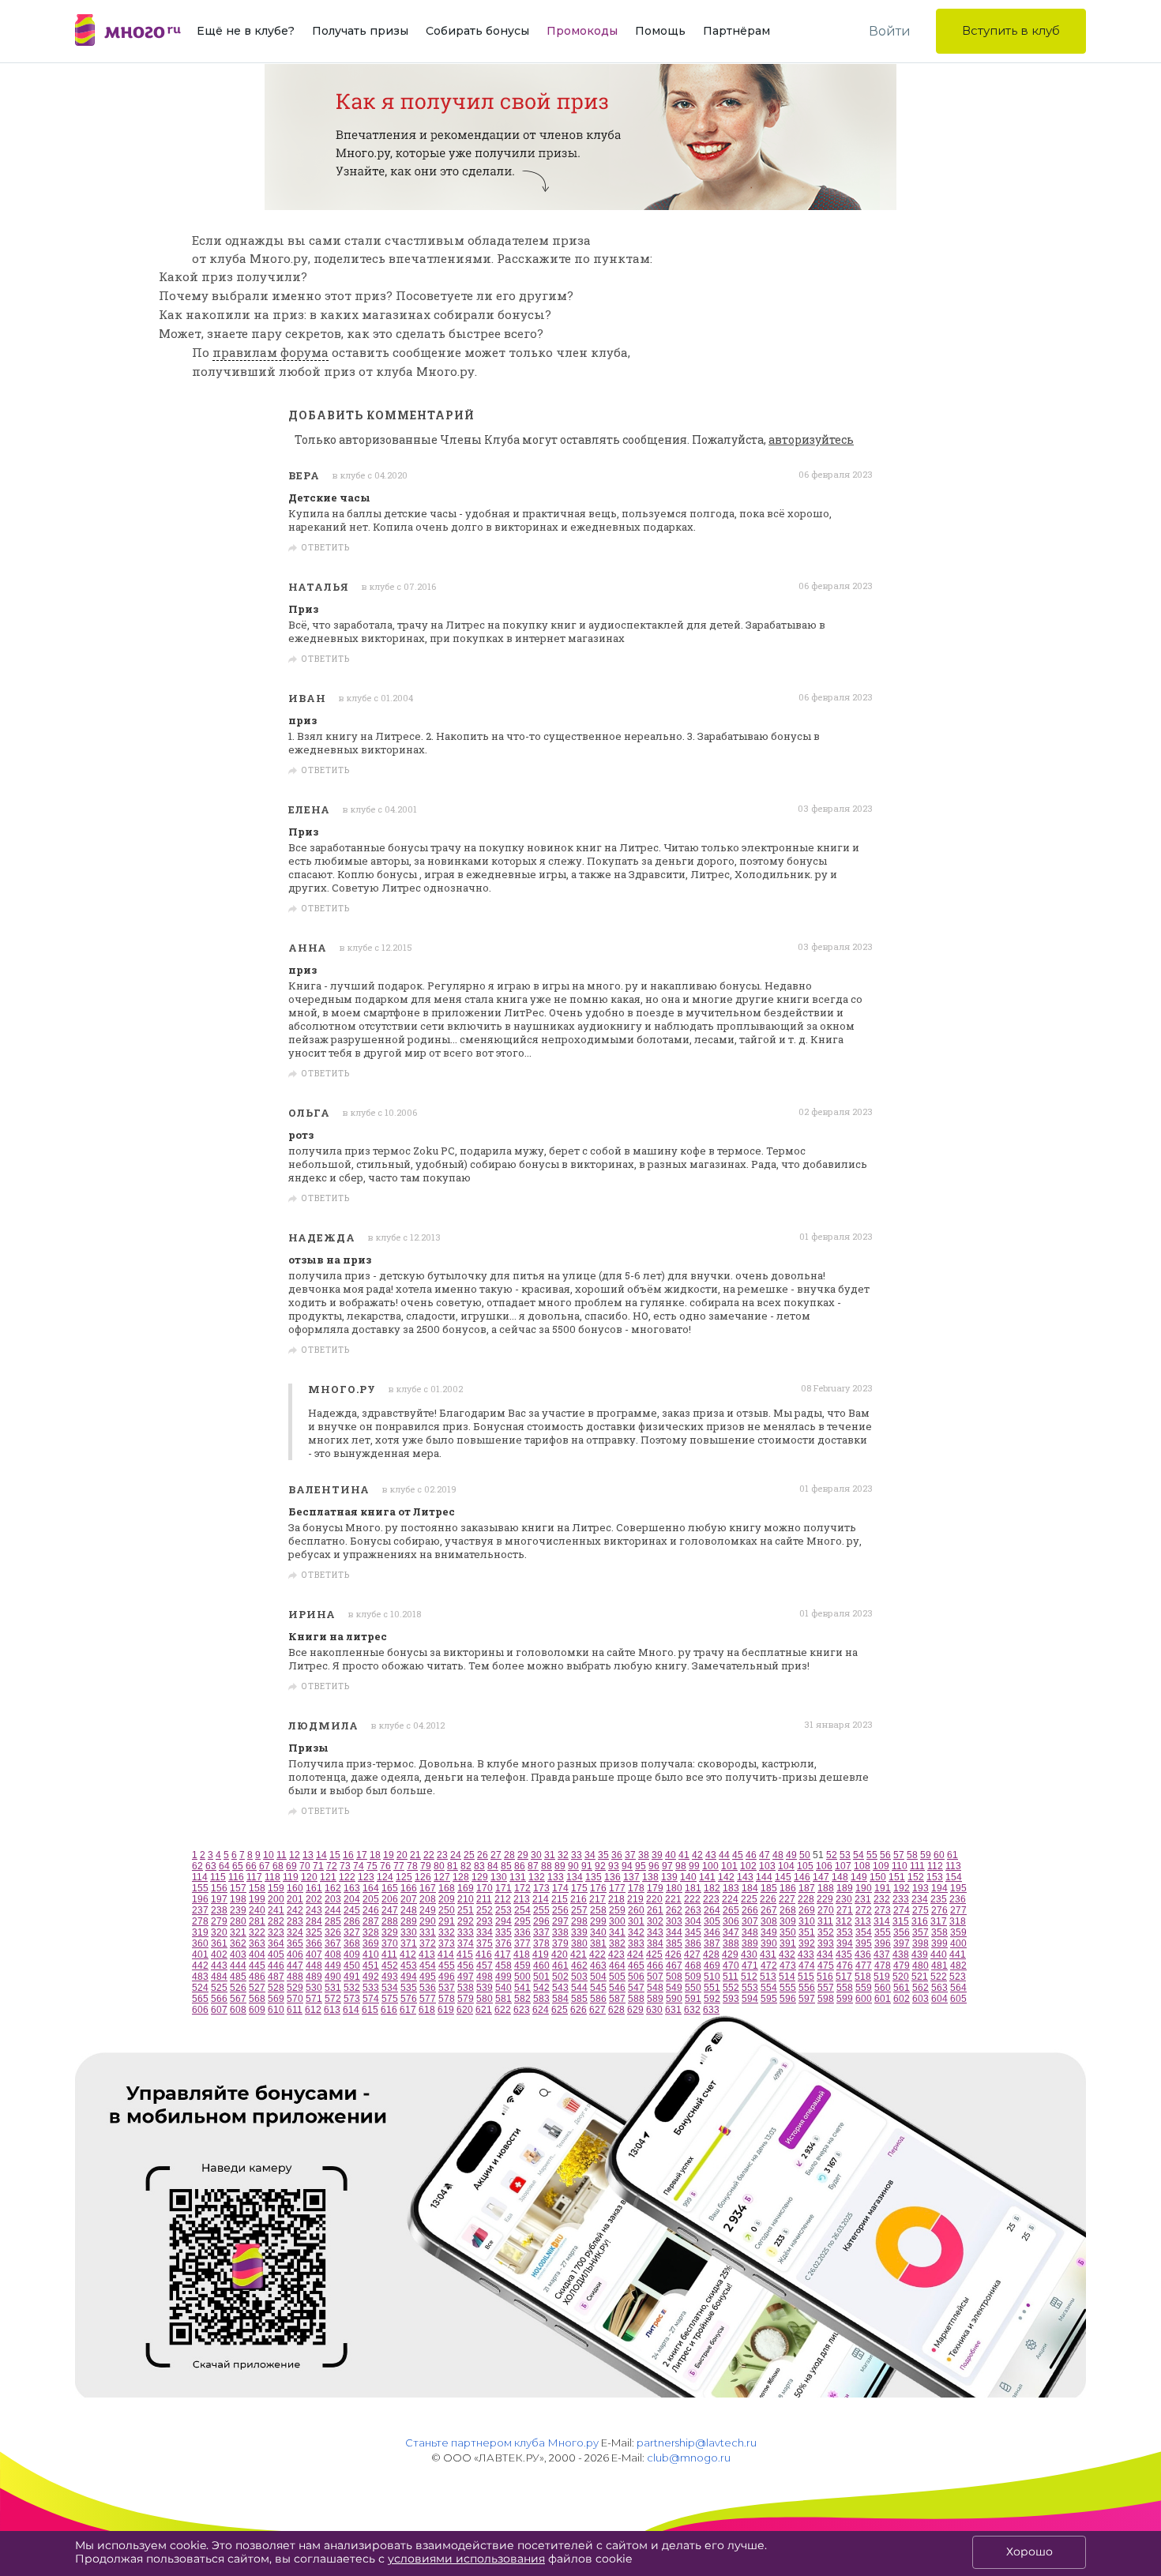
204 (352, 1899)
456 (466, 1966)
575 (390, 1999)
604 (939, 1999)
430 (749, 1955)
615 (370, 2010)
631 (673, 2010)
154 (954, 1877)
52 (832, 1855)
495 (428, 1977)
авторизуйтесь (811, 439)
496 (447, 1977)
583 (541, 1999)
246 (371, 1910)
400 (958, 1943)
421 (579, 1955)
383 (636, 1943)
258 (598, 1910)
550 (693, 1988)
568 (257, 1999)
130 (499, 1877)
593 (731, 1999)
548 (655, 1988)
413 (427, 1955)
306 (731, 1921)
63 (211, 1866)
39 (657, 1855)
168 (447, 1888)
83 (479, 1866)
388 (731, 1943)
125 (404, 1877)
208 (428, 1899)
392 (807, 1943)
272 (864, 1910)
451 (371, 1966)
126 (423, 1877)
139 (669, 1877)
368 (352, 1943)
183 (731, 1888)
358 (939, 1932)
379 (560, 1943)
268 (788, 1910)
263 (693, 1910)
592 (712, 1999)
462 (579, 1966)
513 (768, 1977)
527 (257, 1988)
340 (598, 1932)
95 (641, 1866)
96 (654, 1866)
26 (483, 1855)
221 (673, 1899)
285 (333, 1921)
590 (674, 1999)
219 (635, 1899)
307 (750, 1921)
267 (769, 1910)
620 (465, 2010)
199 (257, 1899)
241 (276, 1910)
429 (730, 1955)
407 (314, 1955)
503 (579, 1977)
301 (636, 1921)
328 (371, 1932)
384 (655, 1943)
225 (749, 1899)
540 (503, 1988)
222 (692, 1899)
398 (921, 1943)
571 (314, 1999)
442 (200, 1966)
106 (824, 1866)
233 (901, 1899)
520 (901, 1977)
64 (224, 1866)
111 (917, 1866)
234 (920, 1899)
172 (522, 1888)
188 (826, 1888)
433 (806, 1955)
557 (826, 1988)
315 (901, 1921)
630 (654, 2010)
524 (200, 1988)
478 (883, 1966)
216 (579, 1899)
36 (617, 1855)
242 (295, 1910)
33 (577, 1855)
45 (738, 1855)
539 (485, 1988)
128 (461, 1877)
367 (333, 1943)
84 (493, 1866)
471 (750, 1966)
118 (272, 1877)
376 (503, 1943)
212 (503, 1899)
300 (617, 1921)
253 (503, 1910)
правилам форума (271, 352)
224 (730, 1899)
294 (503, 1921)
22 (429, 1855)
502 (560, 1977)
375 (485, 1943)
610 (276, 2010)
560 (883, 1988)
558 (845, 1988)
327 (352, 1932)
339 (579, 1932)
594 (750, 1999)
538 (466, 1988)
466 (655, 1966)
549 (674, 1988)
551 (712, 1988)
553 (750, 1988)
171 (503, 1888)
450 (352, 1966)
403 (238, 1955)
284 (314, 1921)
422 (597, 1955)
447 (295, 1966)
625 (560, 2010)
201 (295, 1899)
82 (466, 1866)
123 (366, 1877)
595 (769, 1999)
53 (845, 1855)
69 (291, 1866)
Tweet (853, 548)
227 (787, 1899)
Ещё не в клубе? (246, 31)
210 (466, 1899)
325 (314, 1932)
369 (371, 1943)
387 (712, 1943)
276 (939, 1910)
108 (862, 1866)
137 (631, 1877)
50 (805, 1855)
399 (939, 1943)
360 (200, 1943)
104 (786, 1866)
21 (415, 1855)
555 (788, 1988)
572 (333, 1999)
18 (375, 1855)
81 (453, 1866)
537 (447, 1988)
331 (428, 1932)
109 (881, 1866)
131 (518, 1877)
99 (694, 1866)
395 (864, 1943)
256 (560, 1910)
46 (751, 1855)
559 (864, 1988)
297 (560, 1921)
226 (768, 1899)
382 (617, 1943)
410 (371, 1955)
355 (883, 1932)
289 (409, 1921)
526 (238, 1988)
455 (447, 1966)
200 (276, 1899)
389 (750, 1943)
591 (693, 1999)
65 (238, 1866)
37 (630, 1855)
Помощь (660, 31)
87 (533, 1866)
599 (845, 1999)
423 (616, 1955)
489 (314, 1977)
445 (257, 1966)
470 (731, 1966)
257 (579, 1910)
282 (276, 1921)
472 (769, 1966)
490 (333, 1977)
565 (200, 1999)
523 (958, 1977)
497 (466, 1977)
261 (655, 1910)
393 (826, 1943)
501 (541, 1977)
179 (655, 1888)
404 (257, 1955)
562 (921, 1988)
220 (654, 1899)
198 (238, 1899)
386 (693, 1943)
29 (523, 1855)
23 (442, 1855)
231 (863, 1899)
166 (409, 1888)
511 (731, 1977)
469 (712, 1966)
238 (219, 1910)
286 (352, 1921)
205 (371, 1899)
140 (688, 1877)
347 (731, 1932)
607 (219, 2010)
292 (466, 1921)
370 (390, 1943)
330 (409, 1932)
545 (598, 1988)
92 (600, 1866)
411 (389, 1955)
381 (598, 1943)
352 (826, 1932)
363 (257, 1943)
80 (439, 1866)
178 (636, 1888)
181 (693, 1888)
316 (920, 1921)
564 (958, 1988)
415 (465, 1955)
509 (693, 1977)
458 (503, 1966)
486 (257, 1977)
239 (238, 1910)
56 (885, 1855)
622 (503, 2010)
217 (597, 1899)
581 (503, 1999)
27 (496, 1855)
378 (541, 1943)
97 (667, 1866)
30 (536, 1855)
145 (783, 1877)
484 (219, 1977)
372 (428, 1943)
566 (219, 1999)
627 (597, 2010)
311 (825, 1921)
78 (412, 1866)
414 (446, 1955)
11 (282, 1855)
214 (541, 1899)
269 (807, 1910)
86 (520, 1866)
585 (579, 1999)
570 (295, 1999)
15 (335, 1855)
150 (878, 1877)
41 (684, 1855)
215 (560, 1899)
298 (579, 1921)
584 (560, 1999)
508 (674, 1977)
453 (409, 1966)
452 (390, 1966)
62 (197, 1866)
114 (200, 1877)
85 (506, 1866)
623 (522, 2010)
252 (485, 1910)
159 (276, 1888)
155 (200, 1888)
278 (200, 1921)
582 (522, 1999)
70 (305, 1866)
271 (845, 1910)
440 (939, 1955)
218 (616, 1899)
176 (598, 1888)
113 (953, 1866)
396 (883, 1943)
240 (257, 1910)
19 (389, 1855)
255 (541, 1910)
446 (276, 1966)
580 (485, 1999)
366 (314, 1943)
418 (522, 1955)
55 (872, 1855)
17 (362, 1855)
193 (921, 1888)
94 (627, 1866)
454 (428, 1966)
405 (276, 1955)
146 (802, 1877)
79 (426, 1866)
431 (768, 1955)
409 (352, 1955)
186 (788, 1888)
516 (825, 1977)
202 (314, 1899)
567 (238, 1999)
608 (238, 2010)
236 (958, 1899)
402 (219, 1955)
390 (769, 1943)
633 (711, 2010)
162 (333, 1888)
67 (265, 1866)
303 (674, 1921)
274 (902, 1910)
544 (579, 1988)
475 (826, 1966)
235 (939, 1899)
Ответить (326, 548)
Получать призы (360, 31)
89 (560, 1866)
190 (864, 1888)
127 (442, 1877)
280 (238, 1921)
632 (692, 2010)
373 (447, 1943)
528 (276, 1988)
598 (826, 1999)
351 (807, 1932)
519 (882, 1977)
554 (769, 1988)
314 (882, 1921)
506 (636, 1977)
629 (635, 2010)
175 (579, 1888)
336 (522, 1932)
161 (314, 1888)
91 (587, 1866)
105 (805, 1866)
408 (333, 1955)
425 (654, 1955)
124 (385, 1877)
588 (636, 1999)
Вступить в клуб (1011, 30)
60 (939, 1855)
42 (697, 1855)
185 (769, 1888)
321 (238, 1932)
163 (352, 1888)
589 (655, 1999)
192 (902, 1888)
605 (958, 1999)
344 (674, 1932)
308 (769, 1921)
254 (522, 1910)
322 (257, 1932)
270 (826, 1910)
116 (236, 1877)
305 (712, 1921)
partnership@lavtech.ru (697, 2443)
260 (636, 1910)
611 (295, 2010)
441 (958, 1955)
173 (541, 1888)
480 (921, 1966)
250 (447, 1910)
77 (399, 1866)
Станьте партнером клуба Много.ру (502, 2443)
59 (926, 1855)
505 (617, 1977)
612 (313, 2010)
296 (541, 1921)
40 (671, 1855)
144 (764, 1877)
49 (791, 1855)
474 (807, 1966)
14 (321, 1855)
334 (485, 1932)
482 (958, 1966)
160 (295, 1888)
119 (291, 1877)
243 (314, 1910)
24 (456, 1855)
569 (276, 1999)
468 (693, 1966)
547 (636, 1988)
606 (200, 2010)
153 (935, 1877)
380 (579, 1943)
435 (844, 1955)
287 (371, 1921)
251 (466, 1910)
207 (409, 1899)
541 (522, 1988)
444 (238, 1966)
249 (428, 1910)
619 (446, 2010)
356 (902, 1932)
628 (616, 2010)
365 (295, 1943)
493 (390, 1977)
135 (594, 1877)
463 (598, 1966)
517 (844, 1977)
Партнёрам (736, 31)
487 (276, 1977)
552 (731, 1988)
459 (522, 1966)
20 (402, 1855)
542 (541, 1988)
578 (447, 1999)
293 (485, 1921)
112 (935, 1866)
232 (882, 1899)
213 (522, 1899)
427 (692, 1955)
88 (547, 1866)
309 (788, 1921)
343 (655, 1932)
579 (466, 1999)
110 (900, 1866)
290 (428, 1921)
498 (485, 1977)
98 (681, 1866)
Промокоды (582, 31)
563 (939, 1988)
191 (883, 1888)
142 (726, 1877)
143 (745, 1877)
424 (635, 1955)
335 (503, 1932)
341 (617, 1932)
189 (845, 1888)
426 (673, 1955)
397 (902, 1943)
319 (200, 1932)
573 (352, 1999)
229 (825, 1899)
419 (541, 1955)
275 (921, 1910)
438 (901, 1955)
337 (541, 1932)
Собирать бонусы (477, 31)
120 (309, 1877)
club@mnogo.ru (689, 2458)
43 (711, 1855)
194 (939, 1888)
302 (655, 1921)
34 (590, 1855)
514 (787, 1977)
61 (952, 1855)
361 (219, 1943)
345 (693, 1932)
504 (598, 1977)
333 (466, 1932)
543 (560, 1988)
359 (958, 1932)
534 (390, 1988)
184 (750, 1888)
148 (840, 1877)
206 (390, 1899)
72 (332, 1866)
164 (371, 1888)
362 (238, 1943)
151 (897, 1877)
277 (958, 1910)
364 (276, 1943)
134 (575, 1877)
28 (509, 1855)
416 (484, 1955)
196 (200, 1899)
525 (219, 1988)
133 (556, 1877)
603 (921, 1999)
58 (912, 1855)
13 (308, 1855)
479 (902, 1966)
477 (864, 1966)
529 (295, 1988)
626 (579, 2010)
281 (257, 1921)
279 (219, 1921)
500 (522, 1977)
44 (724, 1855)
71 (318, 1866)
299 (598, 1921)
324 (295, 1932)
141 (707, 1877)
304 (693, 1921)
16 (348, 1855)
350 (788, 1932)
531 (333, 1988)
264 (712, 1910)
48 (778, 1855)
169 (466, 1888)
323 (276, 1932)
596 (788, 1999)
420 (560, 1955)
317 (939, 1921)
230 (844, 1899)
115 (218, 1877)
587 (617, 1999)
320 (219, 1932)
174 (560, 1888)
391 (788, 1943)
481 (939, 1966)
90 (573, 1866)
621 (484, 2010)
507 (655, 1977)
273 (883, 1910)
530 (314, 1988)
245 (352, 1910)
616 (389, 2010)
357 (921, 1932)
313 (863, 1921)
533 (371, 1988)
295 (522, 1921)
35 (603, 1855)
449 (333, 1966)
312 (844, 1921)
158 (257, 1888)
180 (674, 1888)
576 (409, 1999)
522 (939, 1977)
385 (674, 1943)
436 (863, 1955)
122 (347, 1877)
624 (541, 2010)
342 (636, 1932)
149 (859, 1877)
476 (845, 1966)
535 (409, 1988)
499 (503, 1977)
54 (859, 1855)
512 (749, 1977)
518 (863, 1977)
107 (843, 1866)
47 (765, 1855)
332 (447, 1932)
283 (295, 1921)
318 (958, 1921)
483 (200, 1977)
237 (200, 1910)
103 (767, 1866)
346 (712, 1932)
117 (254, 1877)
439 (920, 1955)
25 (469, 1855)
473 (788, 1966)
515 (806, 1977)
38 (644, 1855)
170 (485, 1888)
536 (428, 1988)
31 (550, 1855)
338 (560, 1932)
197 (219, 1899)
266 (750, 1910)
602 (902, 1999)
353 (845, 1932)
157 (238, 1888)
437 (882, 1955)
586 (598, 1999)
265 (731, 1910)
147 (821, 1877)
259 (617, 1910)
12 (295, 1855)
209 (447, 1899)
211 (484, 1899)
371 (409, 1943)
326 (333, 1932)
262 (674, 1910)
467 (674, 1966)
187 (807, 1888)
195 (958, 1888)
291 (447, 1921)
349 (769, 1932)
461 (560, 1966)
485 (238, 1977)
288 (390, 1921)
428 (711, 1955)
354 (864, 1932)
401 (200, 1955)
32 (563, 1855)
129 (480, 1877)
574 (371, 1999)
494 (409, 1977)
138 (650, 1877)
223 (711, 1899)
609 (257, 2010)
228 (806, 1899)
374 (466, 1943)
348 (750, 1932)
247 (390, 1910)
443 (219, 1966)
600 (864, 1999)
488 (295, 1977)
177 (617, 1888)
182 (712, 1888)
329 (390, 1932)
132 (537, 1877)
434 (825, 1955)
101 (729, 1866)
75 (372, 1866)
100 (710, 1866)
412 (408, 1955)
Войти (890, 31)
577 (428, 1999)
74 (359, 1866)
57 (899, 1855)
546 (617, 1988)
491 (352, 1977)
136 (612, 1877)
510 (712, 1977)
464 (617, 1966)
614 (351, 2010)
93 (614, 1866)
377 (522, 1943)
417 (503, 1955)
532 (352, 1988)
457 (485, 1966)
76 (385, 1866)
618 (427, 2010)
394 (845, 1943)
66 (251, 1866)
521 (920, 1977)
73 (345, 1866)
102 (748, 1866)
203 (333, 1899)
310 (807, 1921)
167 (428, 1888)
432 (787, 1955)
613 (332, 2010)
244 (333, 1910)
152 (916, 1877)
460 (541, 1966)
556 (807, 1988)
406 (295, 1955)
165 (390, 1888)
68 (278, 1866)
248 (409, 1910)
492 (371, 1977)
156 (219, 1888)
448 (314, 1966)
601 (883, 1999)
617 (408, 2010)
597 (807, 1999)
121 (328, 1877)
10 (269, 1855)
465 (636, 1966)
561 (902, 1988)
